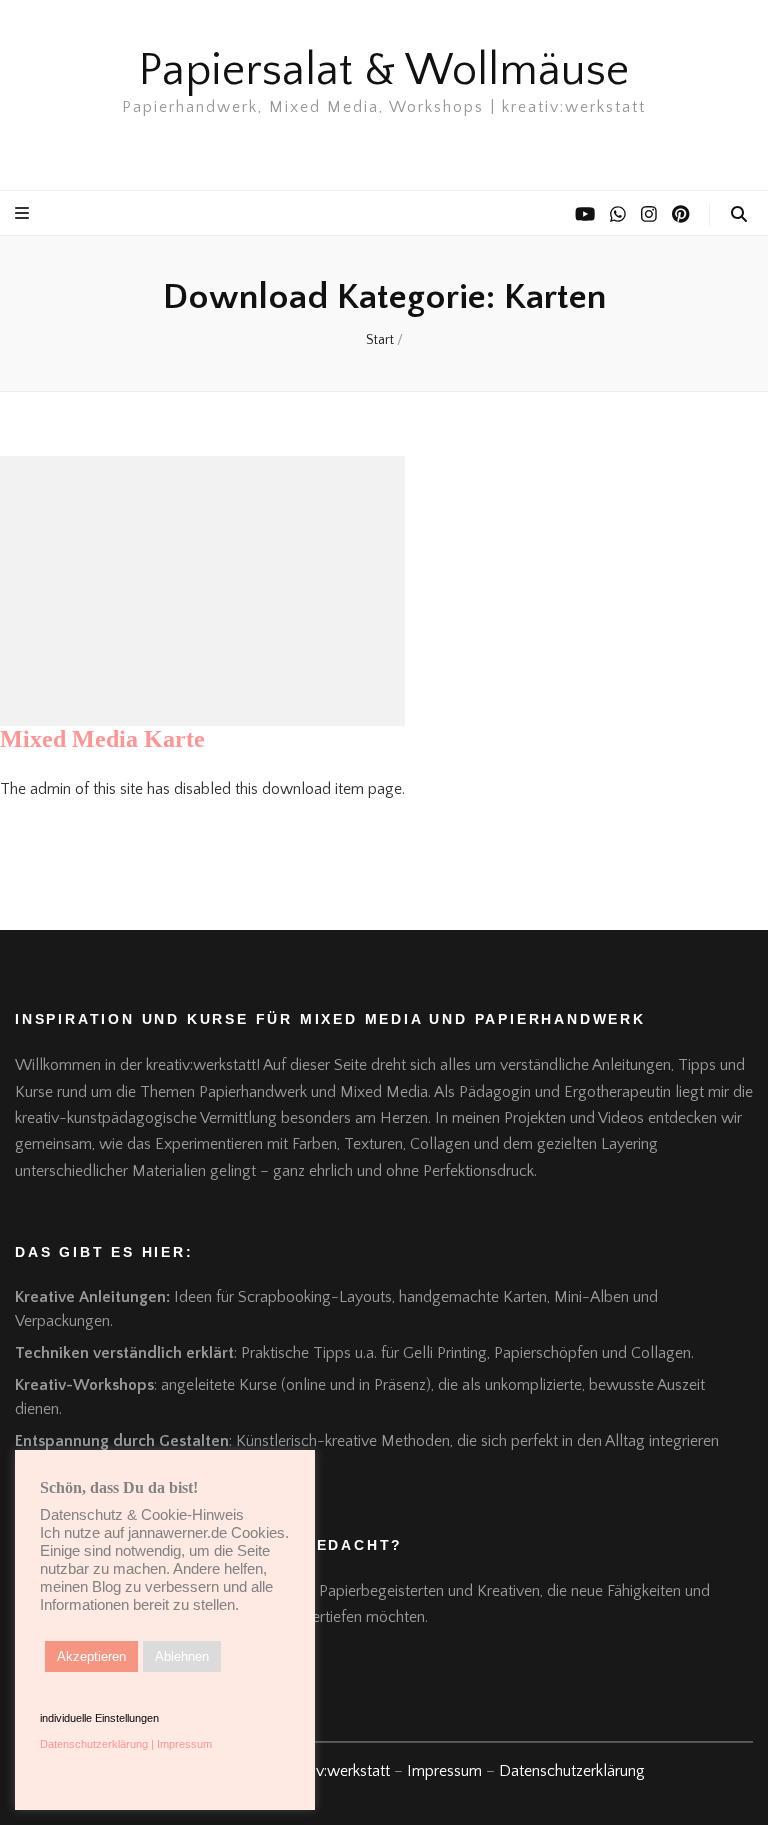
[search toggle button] (739, 214)
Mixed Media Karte (102, 739)
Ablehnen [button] (182, 1656)
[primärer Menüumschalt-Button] (24, 213)
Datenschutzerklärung (572, 1771)
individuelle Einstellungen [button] (99, 1718)
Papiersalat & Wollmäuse (384, 71)
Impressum (444, 1771)
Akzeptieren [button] (91, 1656)
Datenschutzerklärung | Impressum (126, 1744)
